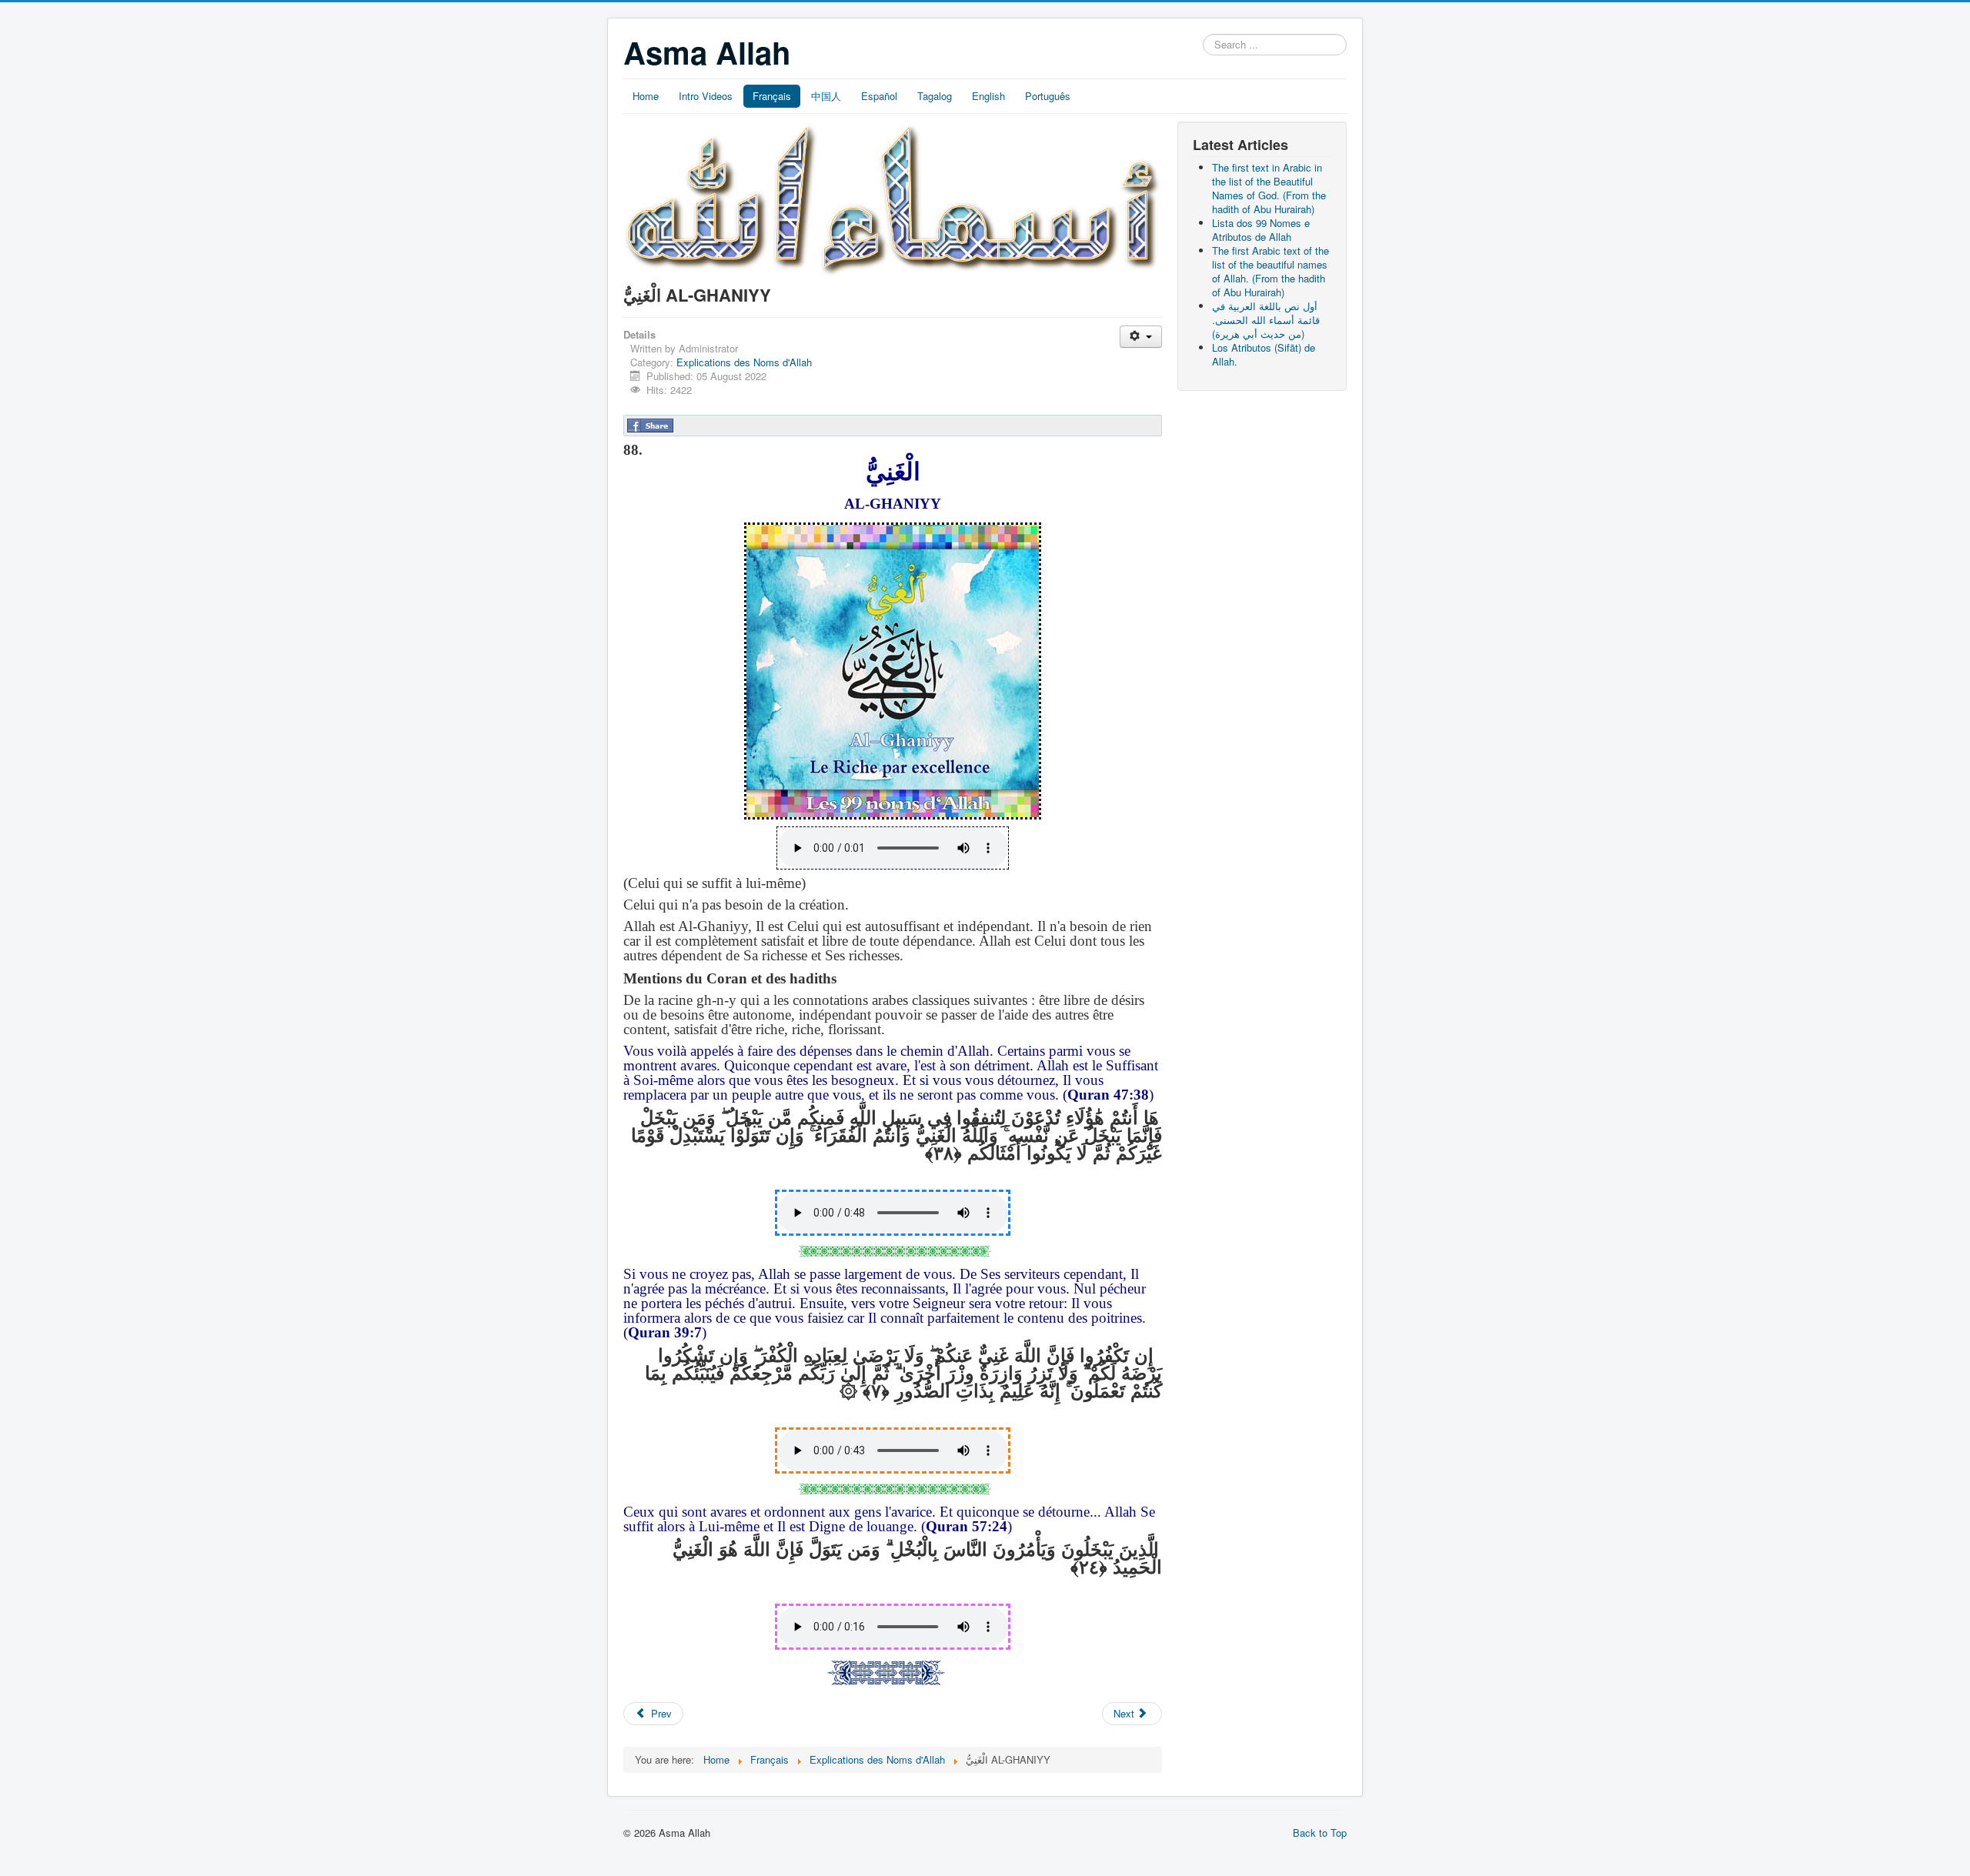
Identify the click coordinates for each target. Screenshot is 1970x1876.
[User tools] (1141, 337)
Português (1048, 96)
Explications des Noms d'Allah (744, 362)
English (988, 96)
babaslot (18, 1861)
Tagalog (935, 96)
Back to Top (1320, 1833)
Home (646, 96)
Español (879, 96)
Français (772, 96)
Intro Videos (706, 96)
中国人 (826, 96)
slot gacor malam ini (20, 1848)
